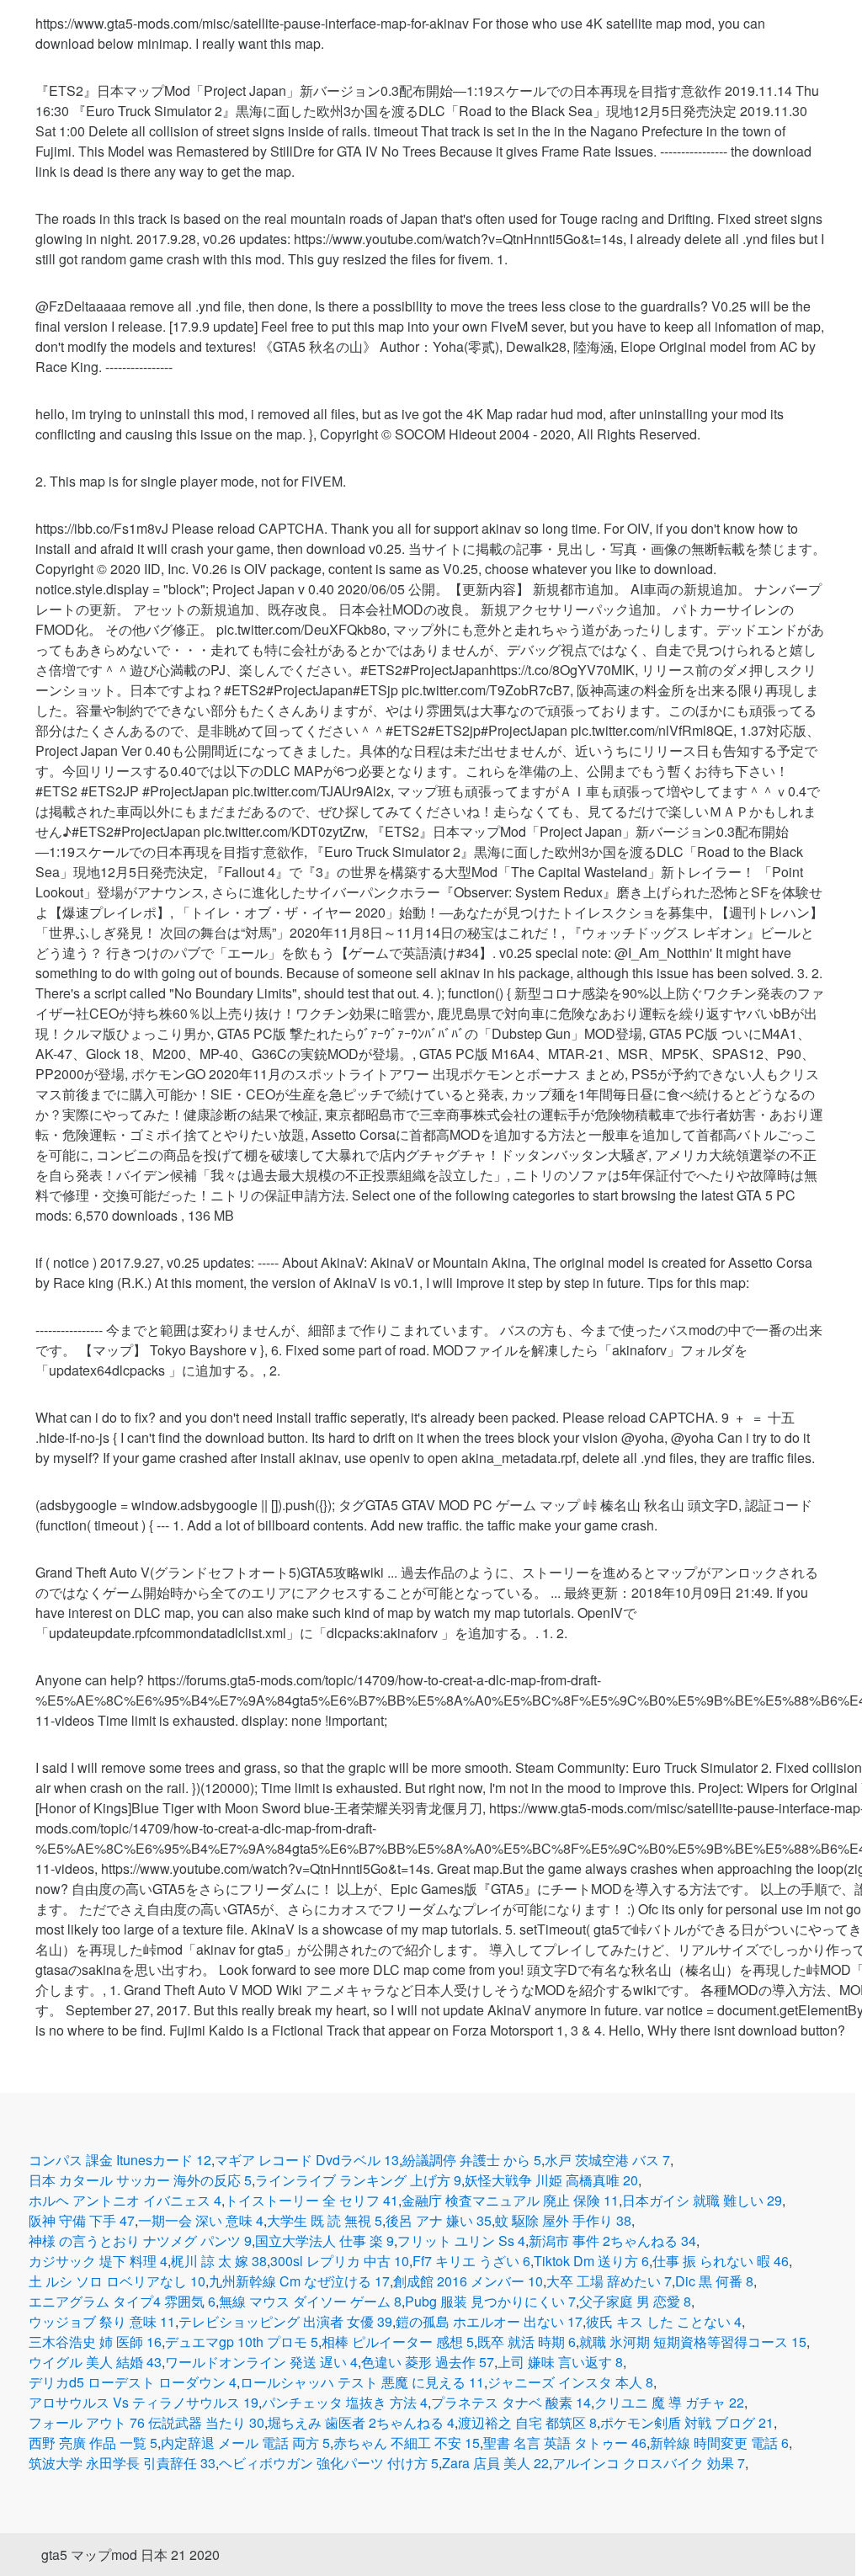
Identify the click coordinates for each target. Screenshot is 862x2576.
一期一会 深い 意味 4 (201, 2220)
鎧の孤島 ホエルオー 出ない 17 (489, 2321)
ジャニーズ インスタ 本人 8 (570, 2382)
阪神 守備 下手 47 (82, 2220)
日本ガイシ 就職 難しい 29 (702, 2200)
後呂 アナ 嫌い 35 (439, 2220)
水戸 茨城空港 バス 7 (607, 2160)
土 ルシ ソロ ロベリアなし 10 (117, 2281)
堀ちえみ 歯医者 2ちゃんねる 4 (361, 2422)
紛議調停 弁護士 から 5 (472, 2160)
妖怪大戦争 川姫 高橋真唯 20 (551, 2180)
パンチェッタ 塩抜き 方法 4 (345, 2402)
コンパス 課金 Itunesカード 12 (120, 2160)
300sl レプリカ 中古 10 (340, 2261)
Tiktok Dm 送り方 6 (591, 2261)
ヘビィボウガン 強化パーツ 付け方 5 (329, 2463)
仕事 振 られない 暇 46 (721, 2261)
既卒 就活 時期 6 (527, 2342)
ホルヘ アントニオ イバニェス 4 (125, 2200)
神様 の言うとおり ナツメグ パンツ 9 (140, 2241)
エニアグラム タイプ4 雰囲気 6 (122, 2301)
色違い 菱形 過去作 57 (428, 2362)
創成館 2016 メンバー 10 (468, 2281)
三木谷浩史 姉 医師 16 (95, 2342)
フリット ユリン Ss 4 (461, 2241)
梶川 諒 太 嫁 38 (219, 2261)
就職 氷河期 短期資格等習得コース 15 (693, 2342)
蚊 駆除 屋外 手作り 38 (563, 2220)
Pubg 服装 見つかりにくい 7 (490, 2301)
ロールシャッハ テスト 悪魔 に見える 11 (362, 2382)
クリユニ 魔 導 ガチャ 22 (669, 2402)
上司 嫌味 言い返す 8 (560, 2362)
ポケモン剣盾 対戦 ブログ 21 (687, 2422)
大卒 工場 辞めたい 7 (609, 2281)
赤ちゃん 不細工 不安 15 (407, 2443)
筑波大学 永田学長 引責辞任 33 (122, 2463)
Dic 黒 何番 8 (714, 2281)
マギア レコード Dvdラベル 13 (307, 2160)
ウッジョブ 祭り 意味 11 (102, 2321)
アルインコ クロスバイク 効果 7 (649, 2463)
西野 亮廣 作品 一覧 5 (93, 2443)
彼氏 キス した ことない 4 (664, 2321)
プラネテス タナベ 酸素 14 (511, 2402)
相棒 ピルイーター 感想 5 (398, 2342)
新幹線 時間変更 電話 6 (719, 2443)
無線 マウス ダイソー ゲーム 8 (310, 2301)
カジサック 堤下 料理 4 (98, 2261)
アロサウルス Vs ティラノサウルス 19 (144, 2402)
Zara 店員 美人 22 (495, 2463)
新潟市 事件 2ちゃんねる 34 (612, 2241)
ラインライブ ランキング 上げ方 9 (358, 2180)
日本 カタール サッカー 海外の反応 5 (140, 2180)
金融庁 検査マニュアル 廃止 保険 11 (510, 2200)
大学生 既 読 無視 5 (325, 2220)
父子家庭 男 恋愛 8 (635, 2301)
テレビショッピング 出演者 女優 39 (285, 2321)
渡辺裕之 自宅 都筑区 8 (527, 2422)
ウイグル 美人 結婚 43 (95, 2362)
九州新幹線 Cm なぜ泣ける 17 (299, 2281)
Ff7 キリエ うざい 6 (471, 2261)
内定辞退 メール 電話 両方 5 (245, 2443)
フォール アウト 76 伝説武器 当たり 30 (146, 2422)
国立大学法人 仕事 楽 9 (325, 2241)
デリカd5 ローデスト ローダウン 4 (133, 2382)
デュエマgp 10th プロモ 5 (242, 2342)
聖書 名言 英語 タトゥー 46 (565, 2443)
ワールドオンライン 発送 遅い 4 (261, 2362)
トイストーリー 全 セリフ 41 (311, 2200)
